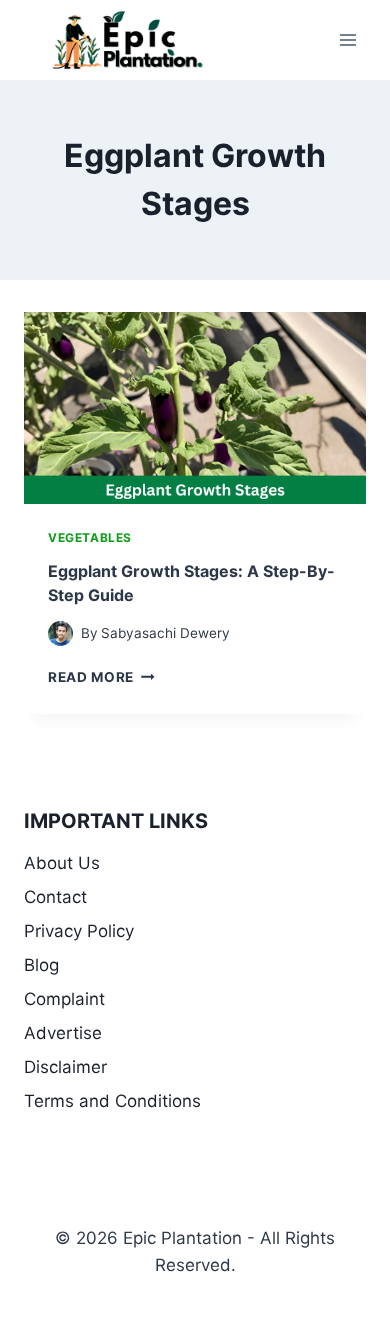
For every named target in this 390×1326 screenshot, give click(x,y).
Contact (55, 897)
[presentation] (195, 408)
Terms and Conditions (112, 1101)
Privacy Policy (79, 931)
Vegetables (90, 537)
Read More (101, 677)
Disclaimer (65, 1067)
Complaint (64, 999)
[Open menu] (347, 39)
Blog (41, 965)
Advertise (63, 1033)
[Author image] (60, 633)
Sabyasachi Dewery (165, 633)
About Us (62, 863)
